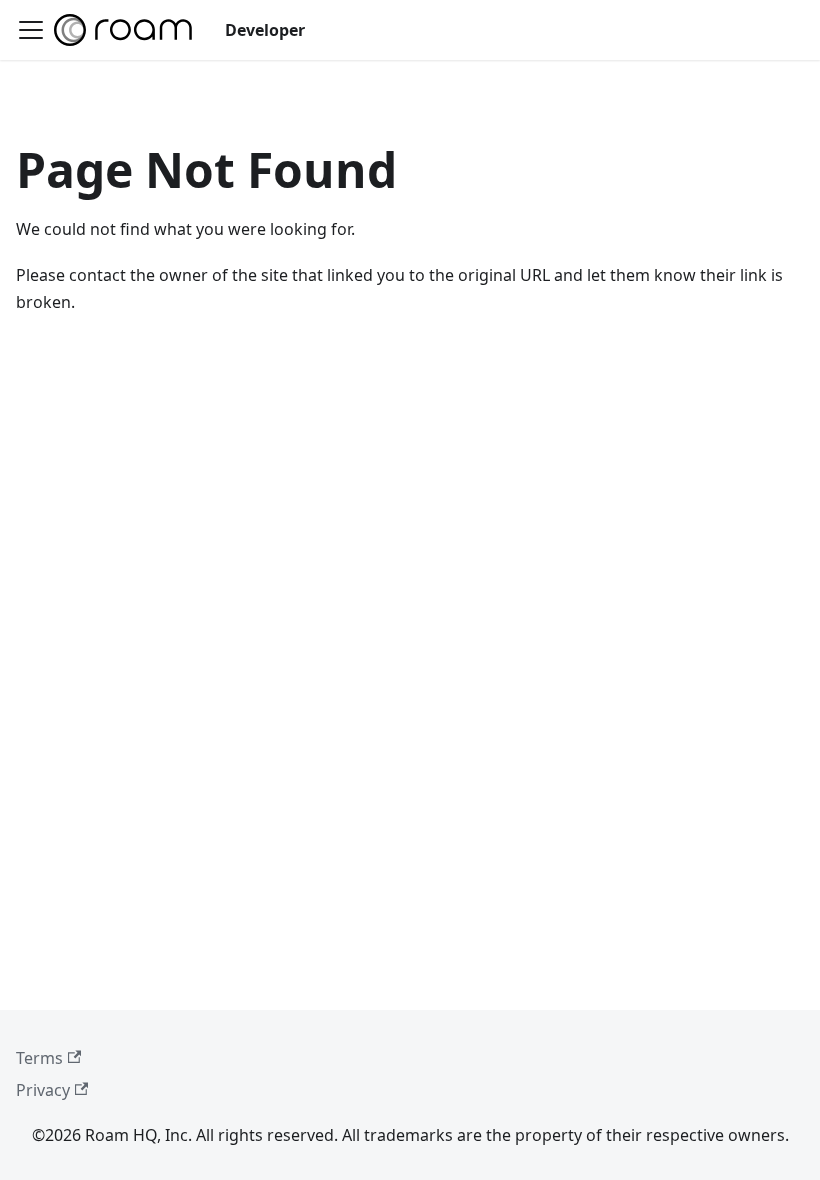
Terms (39, 1058)
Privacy (43, 1090)
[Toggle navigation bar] (31, 30)
